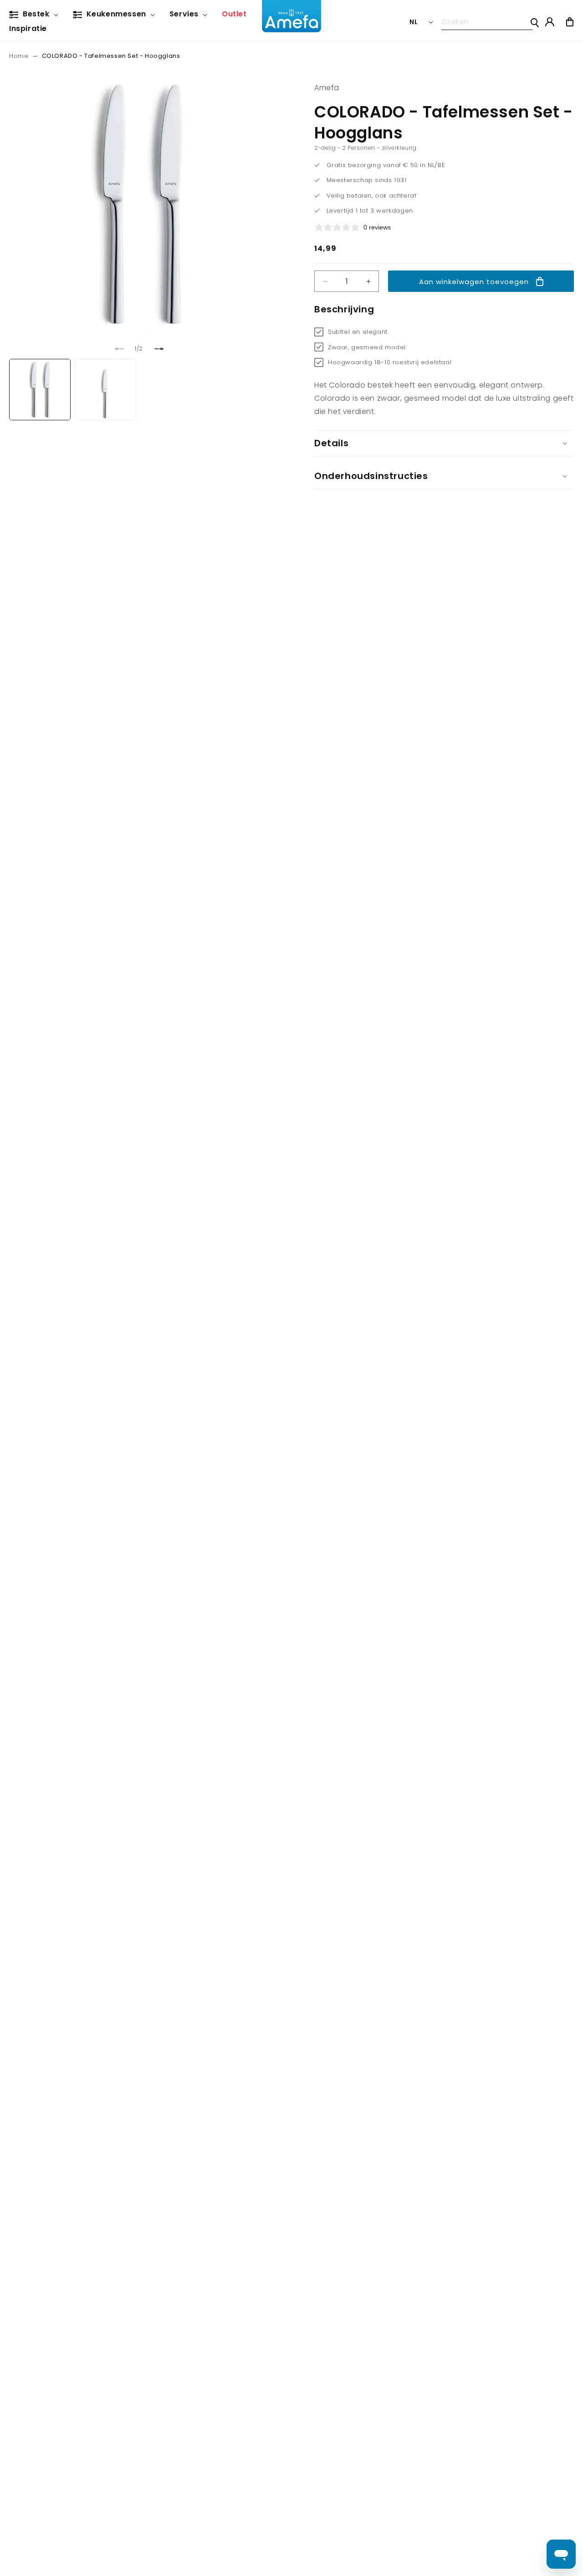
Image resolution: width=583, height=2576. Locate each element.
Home (19, 56)
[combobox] (487, 22)
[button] (36, 15)
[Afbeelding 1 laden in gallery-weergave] (40, 390)
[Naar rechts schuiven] (159, 349)
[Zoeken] (535, 23)
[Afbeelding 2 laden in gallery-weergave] (106, 390)
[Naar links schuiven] (119, 349)
